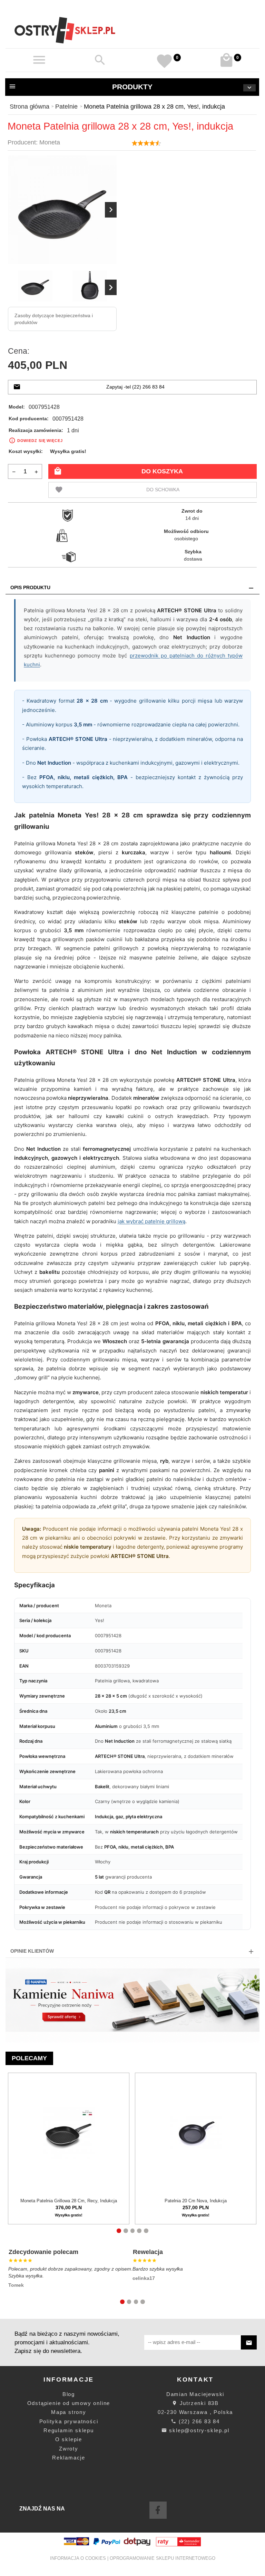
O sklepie (69, 2439)
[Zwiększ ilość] (36, 471)
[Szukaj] (100, 60)
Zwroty (69, 2449)
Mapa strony (69, 2412)
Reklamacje (69, 2458)
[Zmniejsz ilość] (14, 471)
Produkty (132, 87)
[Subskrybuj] (249, 2342)
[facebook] (158, 2510)
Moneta (50, 142)
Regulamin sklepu (69, 2430)
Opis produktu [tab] (30, 587)
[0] (227, 60)
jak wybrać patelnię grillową (151, 1221)
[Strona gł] (65, 30)
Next (111, 287)
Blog (69, 2394)
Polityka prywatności (69, 2421)
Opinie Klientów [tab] (32, 1951)
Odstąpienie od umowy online (69, 2403)
